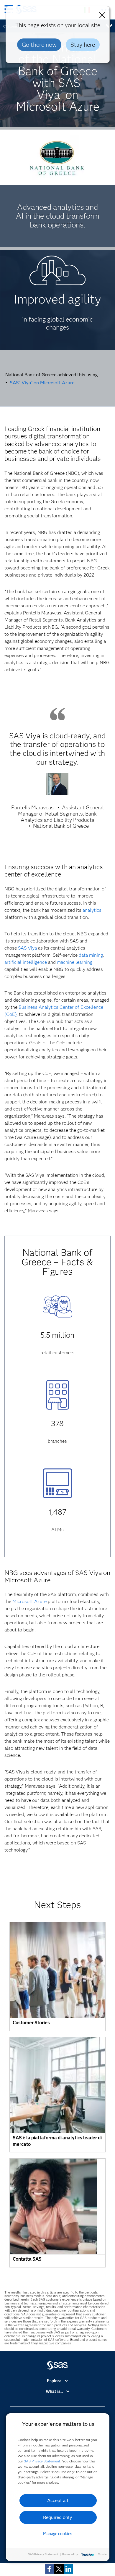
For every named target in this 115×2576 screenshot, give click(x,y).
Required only (58, 2517)
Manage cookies (58, 2534)
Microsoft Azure (29, 1601)
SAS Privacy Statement (42, 2461)
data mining (91, 955)
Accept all (58, 2500)
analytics (92, 910)
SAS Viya (27, 948)
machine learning (75, 962)
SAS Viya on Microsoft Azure (42, 383)
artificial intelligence (26, 962)
